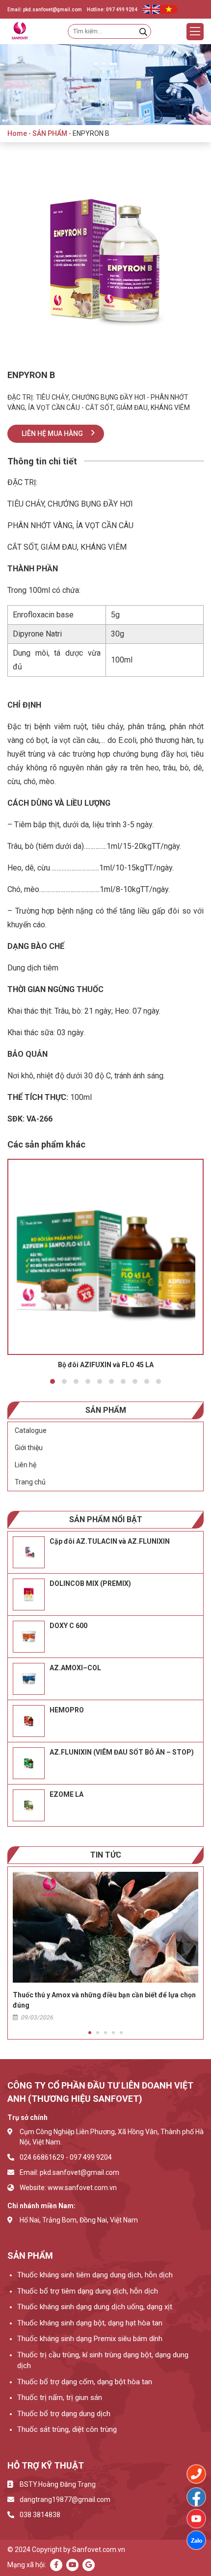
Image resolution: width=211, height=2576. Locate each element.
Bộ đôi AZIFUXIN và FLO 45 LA (106, 1365)
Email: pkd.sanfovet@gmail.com (45, 10)
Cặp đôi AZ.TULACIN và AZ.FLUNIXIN (110, 1541)
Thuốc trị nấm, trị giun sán (60, 2397)
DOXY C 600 (68, 1626)
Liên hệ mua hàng (52, 434)
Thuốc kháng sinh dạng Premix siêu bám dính (90, 2339)
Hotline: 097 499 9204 (112, 10)
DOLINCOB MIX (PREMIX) (90, 1583)
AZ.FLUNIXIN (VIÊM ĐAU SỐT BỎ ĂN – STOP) (122, 1752)
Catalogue (31, 1430)
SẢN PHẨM (50, 133)
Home (17, 133)
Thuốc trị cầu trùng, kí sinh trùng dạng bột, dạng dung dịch (103, 2360)
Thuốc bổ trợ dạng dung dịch (64, 2414)
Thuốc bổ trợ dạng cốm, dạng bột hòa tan (85, 2382)
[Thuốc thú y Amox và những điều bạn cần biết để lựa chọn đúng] (105, 1927)
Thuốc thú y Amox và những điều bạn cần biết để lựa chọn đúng (104, 2000)
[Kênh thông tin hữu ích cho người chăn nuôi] (196, 2519)
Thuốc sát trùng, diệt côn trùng (67, 2429)
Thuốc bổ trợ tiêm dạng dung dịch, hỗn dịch (88, 2291)
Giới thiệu (29, 1448)
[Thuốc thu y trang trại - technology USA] (196, 2497)
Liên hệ (26, 1465)
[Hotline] (196, 2474)
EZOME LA (66, 1794)
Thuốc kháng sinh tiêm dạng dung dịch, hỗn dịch (95, 2275)
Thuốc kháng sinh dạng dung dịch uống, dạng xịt (95, 2307)
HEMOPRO (67, 1710)
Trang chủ (30, 1482)
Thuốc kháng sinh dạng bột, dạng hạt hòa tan (90, 2323)
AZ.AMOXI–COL (75, 1668)
